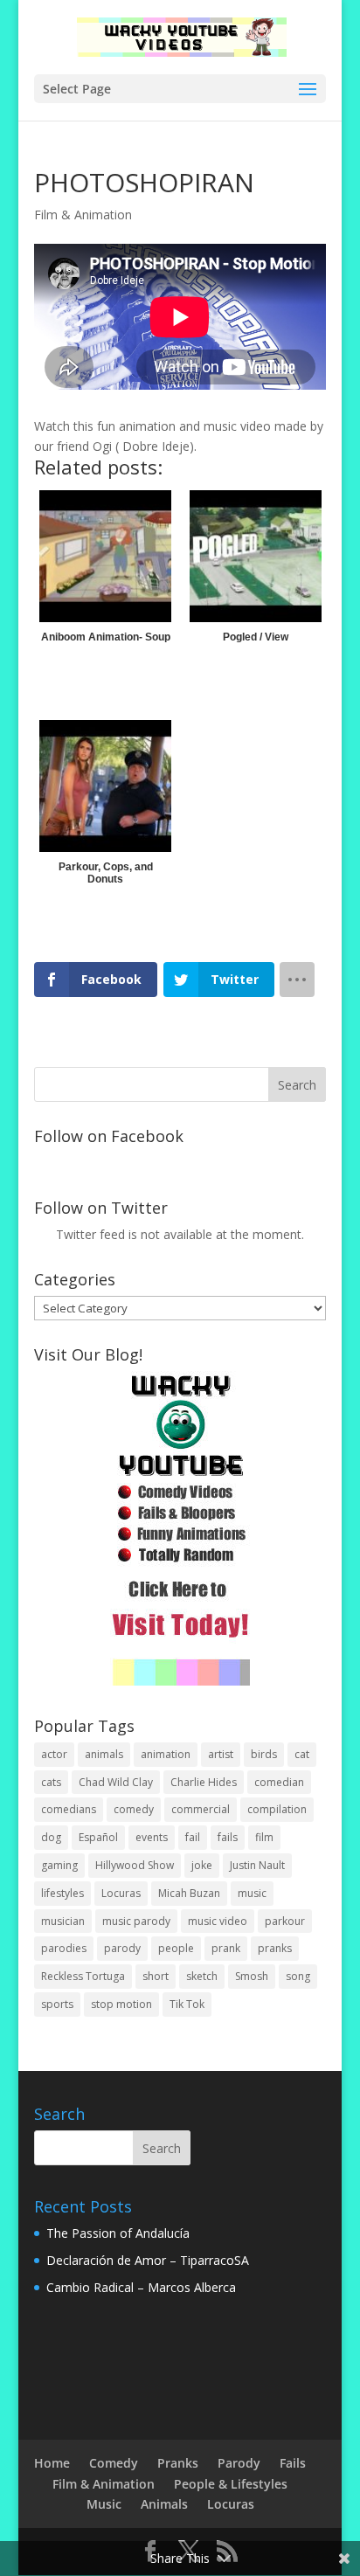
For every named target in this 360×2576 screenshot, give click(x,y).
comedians (69, 1809)
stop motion (121, 2004)
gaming (59, 1865)
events (152, 1837)
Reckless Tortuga (83, 1976)
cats (51, 1782)
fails (228, 1837)
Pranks (178, 2463)
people (176, 1948)
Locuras (121, 1893)
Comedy (114, 2463)
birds (264, 1754)
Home (52, 2463)
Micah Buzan (189, 1893)
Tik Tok (187, 2004)
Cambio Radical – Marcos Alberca (141, 2287)
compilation (277, 1809)
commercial (201, 1809)
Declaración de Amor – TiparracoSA (148, 2260)
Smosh (252, 1976)
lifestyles (62, 1893)
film (264, 1837)
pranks (275, 1948)
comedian (279, 1782)
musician (63, 1921)
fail (193, 1837)
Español (98, 1837)
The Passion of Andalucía (118, 2233)
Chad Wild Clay (116, 1782)
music (252, 1893)
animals (104, 1754)
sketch (202, 1976)
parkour (285, 1921)
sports (57, 2004)
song (298, 1976)
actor (54, 1754)
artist (221, 1754)
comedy (134, 1809)
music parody (136, 1921)
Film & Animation (83, 215)
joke (202, 1865)
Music (104, 2504)
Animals (164, 2504)
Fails (293, 2463)
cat (302, 1754)
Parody (239, 2463)
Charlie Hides (204, 1782)
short (156, 1976)
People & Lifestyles (231, 2484)
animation (166, 1754)
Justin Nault (257, 1865)
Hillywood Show (135, 1865)
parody (122, 1948)
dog (51, 1837)
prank (226, 1948)
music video (218, 1921)
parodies (64, 1948)
